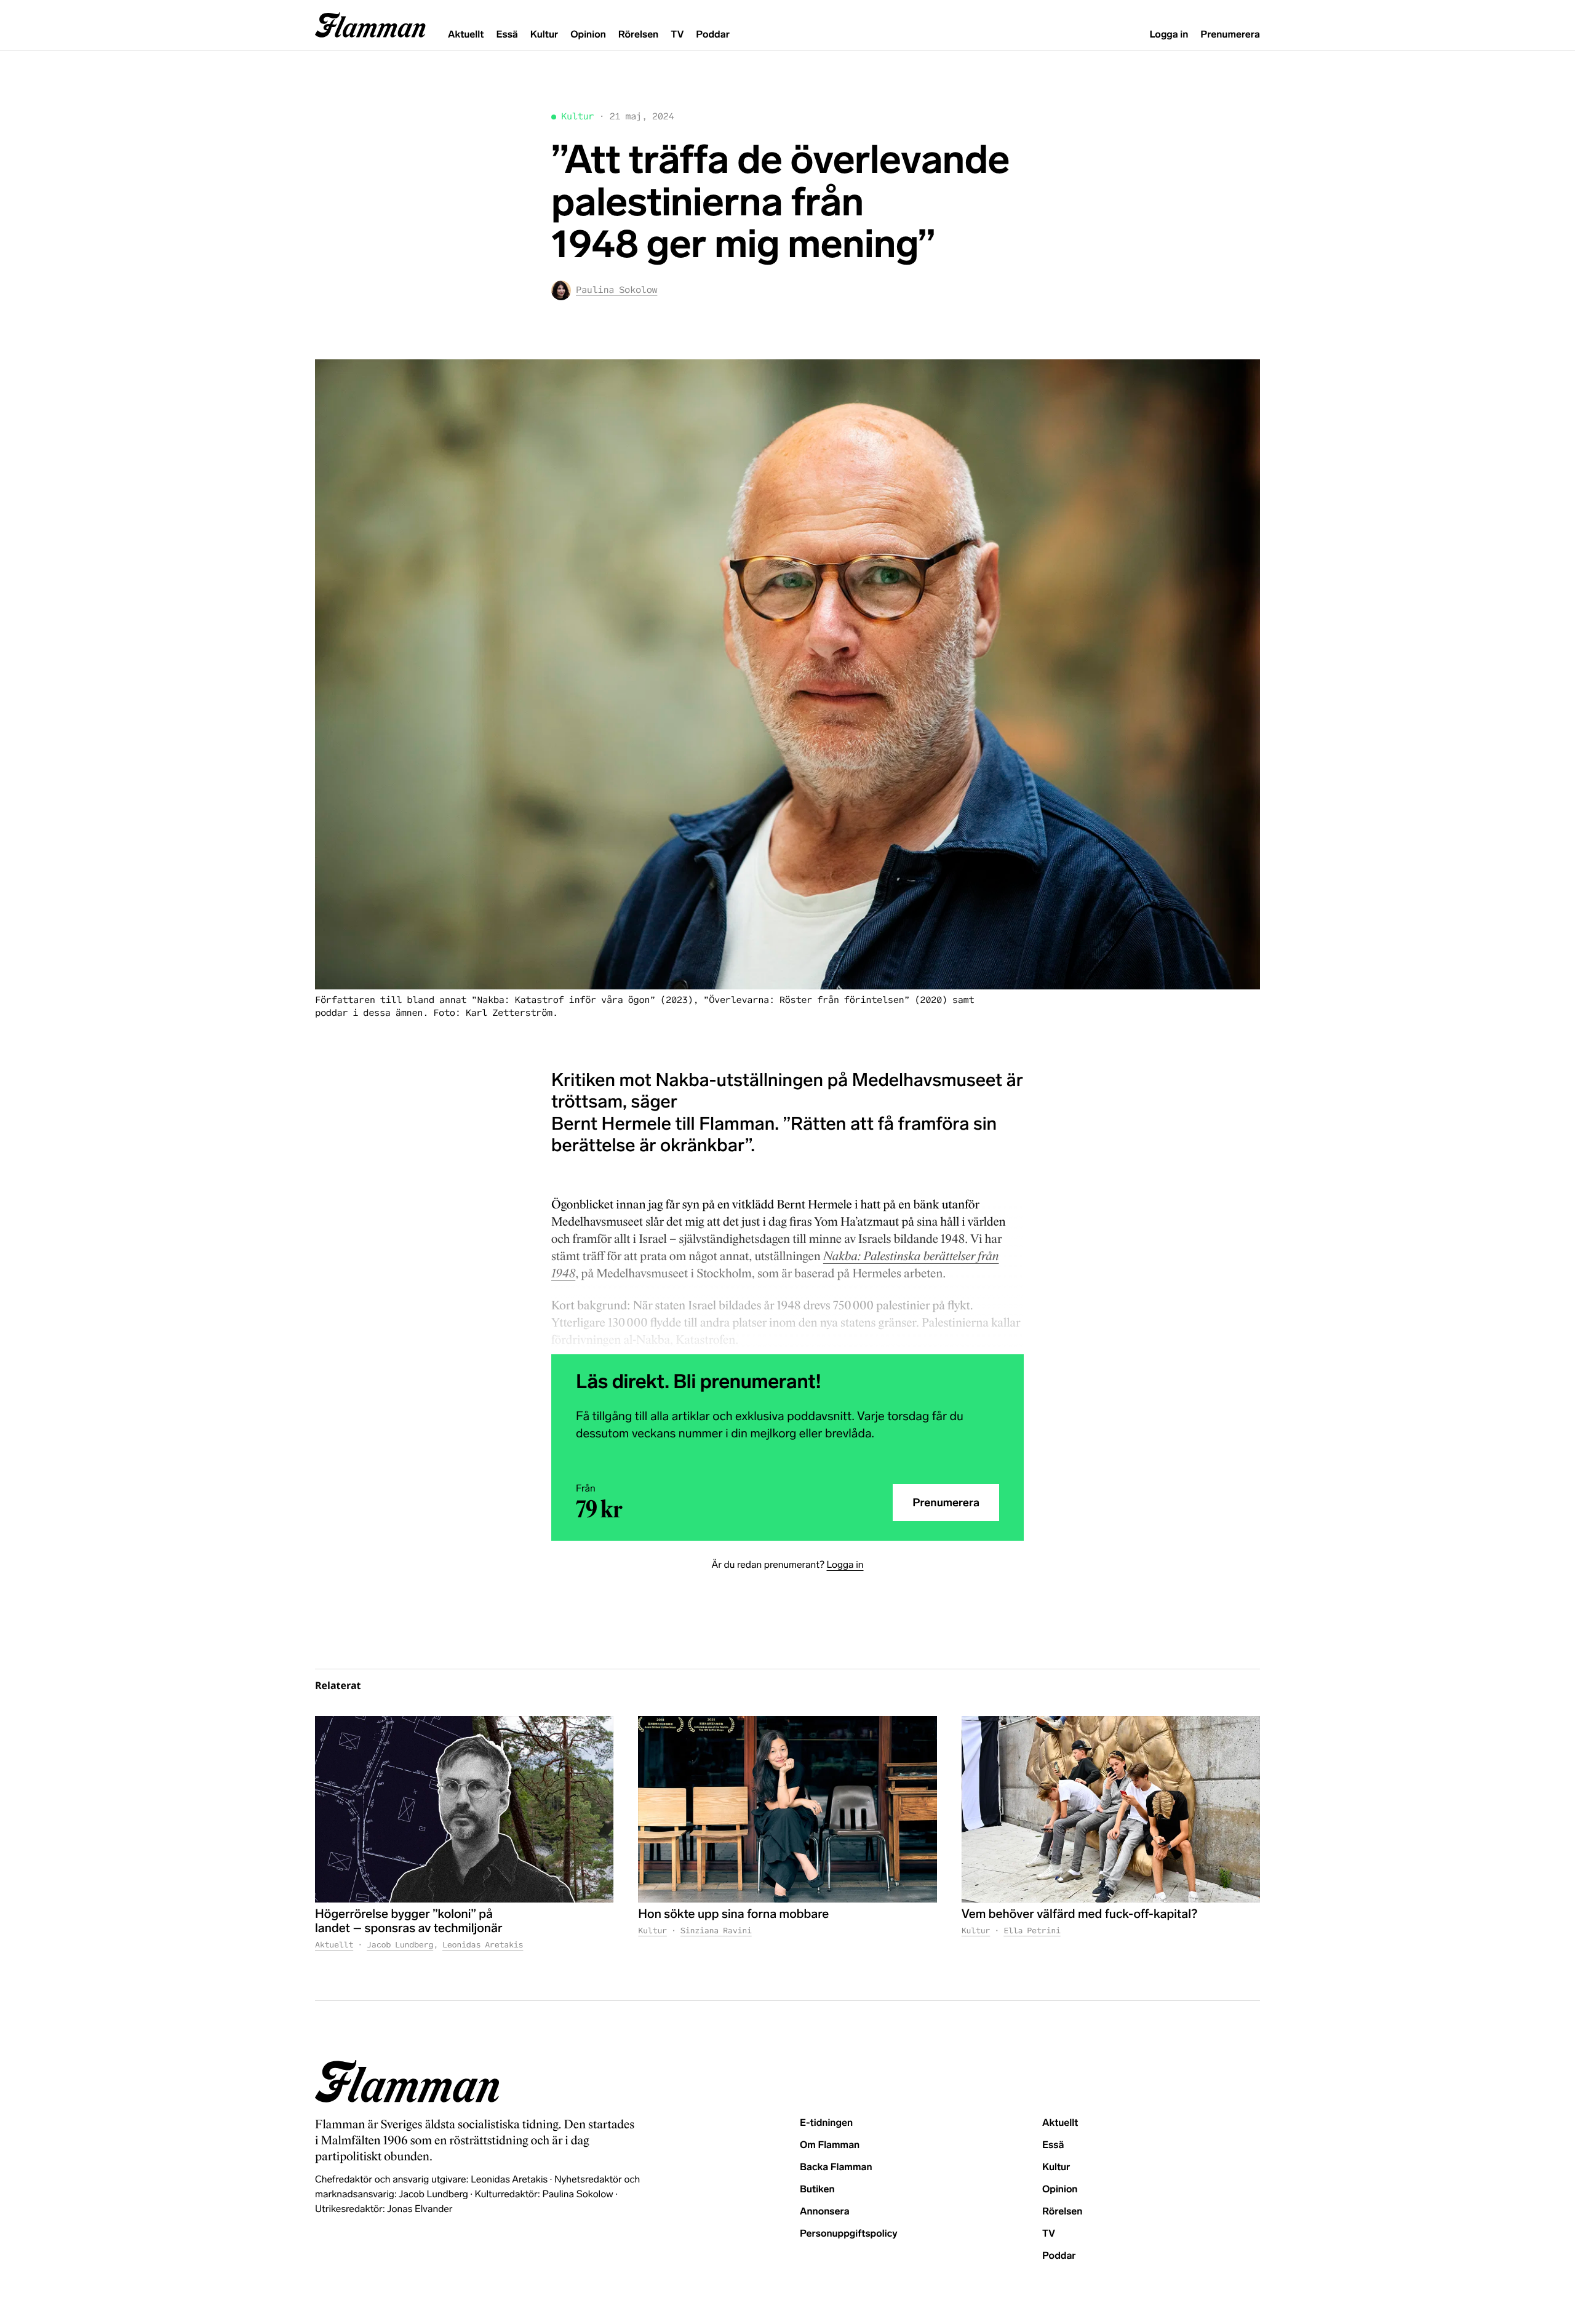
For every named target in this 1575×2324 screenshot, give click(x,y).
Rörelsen (638, 35)
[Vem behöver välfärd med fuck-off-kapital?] (1111, 1809)
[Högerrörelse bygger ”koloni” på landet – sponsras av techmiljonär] (464, 1809)
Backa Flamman (836, 2167)
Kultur (544, 35)
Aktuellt (466, 35)
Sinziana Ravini (716, 1931)
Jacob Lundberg (400, 1945)
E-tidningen (826, 2123)
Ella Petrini (1032, 1931)
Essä (507, 35)
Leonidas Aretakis (483, 1945)
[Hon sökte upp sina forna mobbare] (787, 1809)
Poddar (713, 35)
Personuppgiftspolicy (848, 2234)
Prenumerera (1230, 35)
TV (677, 35)
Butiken (817, 2190)
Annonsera (825, 2212)
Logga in (1169, 35)
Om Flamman (830, 2145)
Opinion (588, 35)
